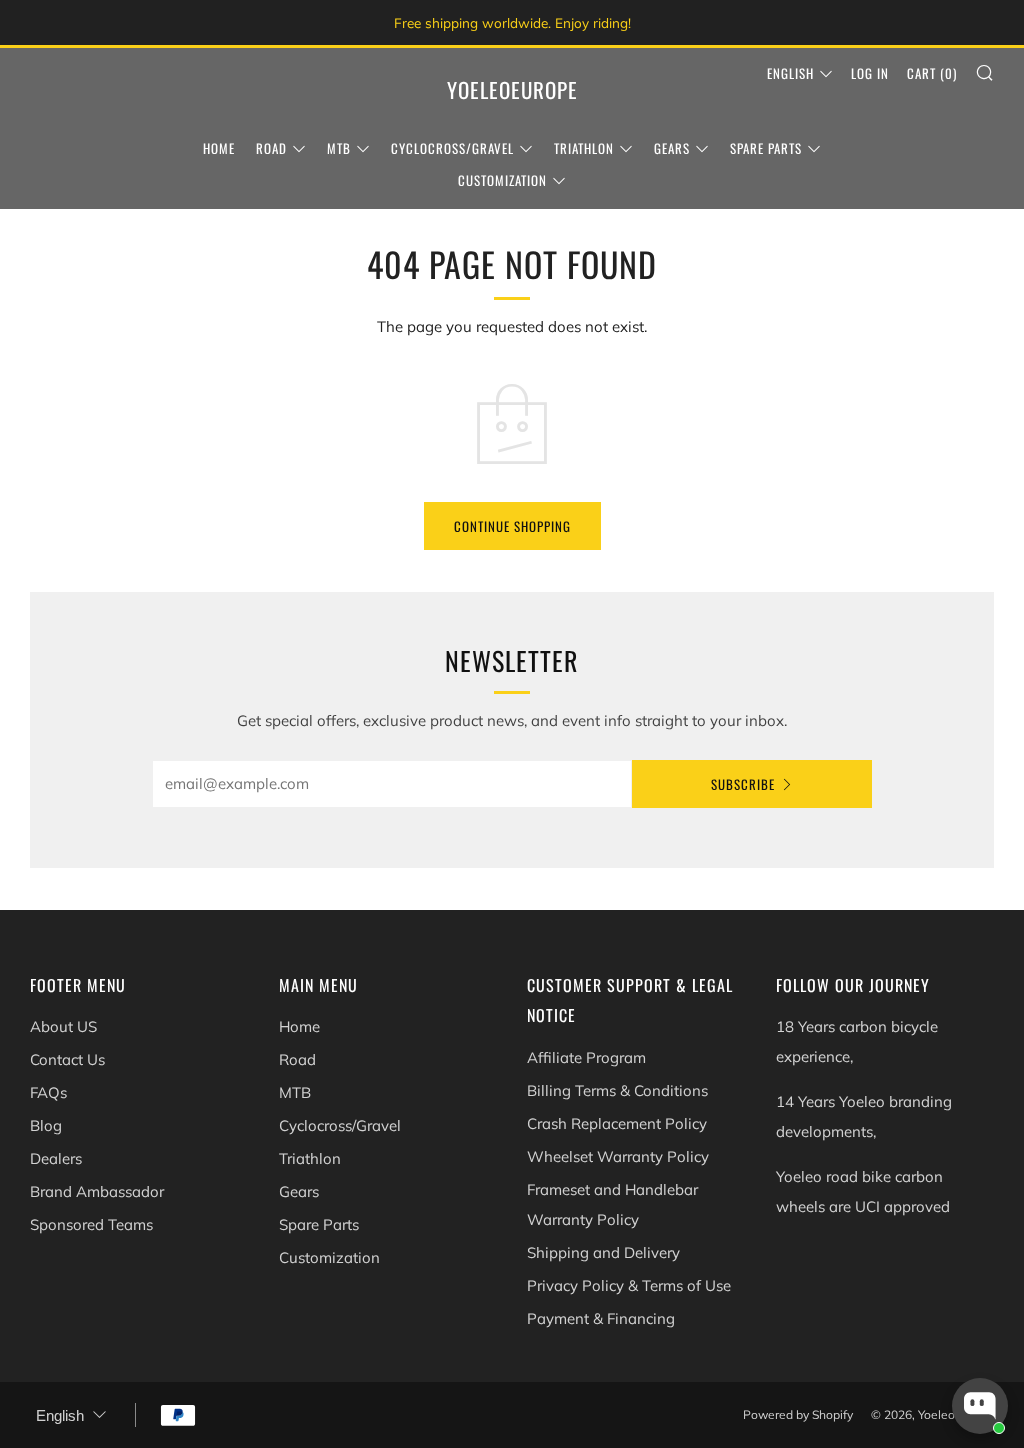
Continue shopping (512, 526)
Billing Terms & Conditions (617, 1090)
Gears (672, 148)
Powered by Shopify (798, 1414)
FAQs (48, 1092)
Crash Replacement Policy (617, 1123)
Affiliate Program (586, 1057)
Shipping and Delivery (603, 1252)
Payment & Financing (601, 1318)
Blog (46, 1125)
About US (63, 1026)
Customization (502, 180)
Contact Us (67, 1059)
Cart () (932, 73)
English (790, 73)
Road (271, 148)
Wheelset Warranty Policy (618, 1156)
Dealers (56, 1158)
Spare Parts (766, 148)
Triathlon (584, 148)
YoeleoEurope (512, 90)
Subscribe (743, 784)
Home (219, 148)
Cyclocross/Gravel (452, 148)
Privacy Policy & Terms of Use (629, 1285)
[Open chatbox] (980, 1406)
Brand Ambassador (97, 1191)
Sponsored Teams (91, 1224)
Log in (870, 73)
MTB (339, 148)
